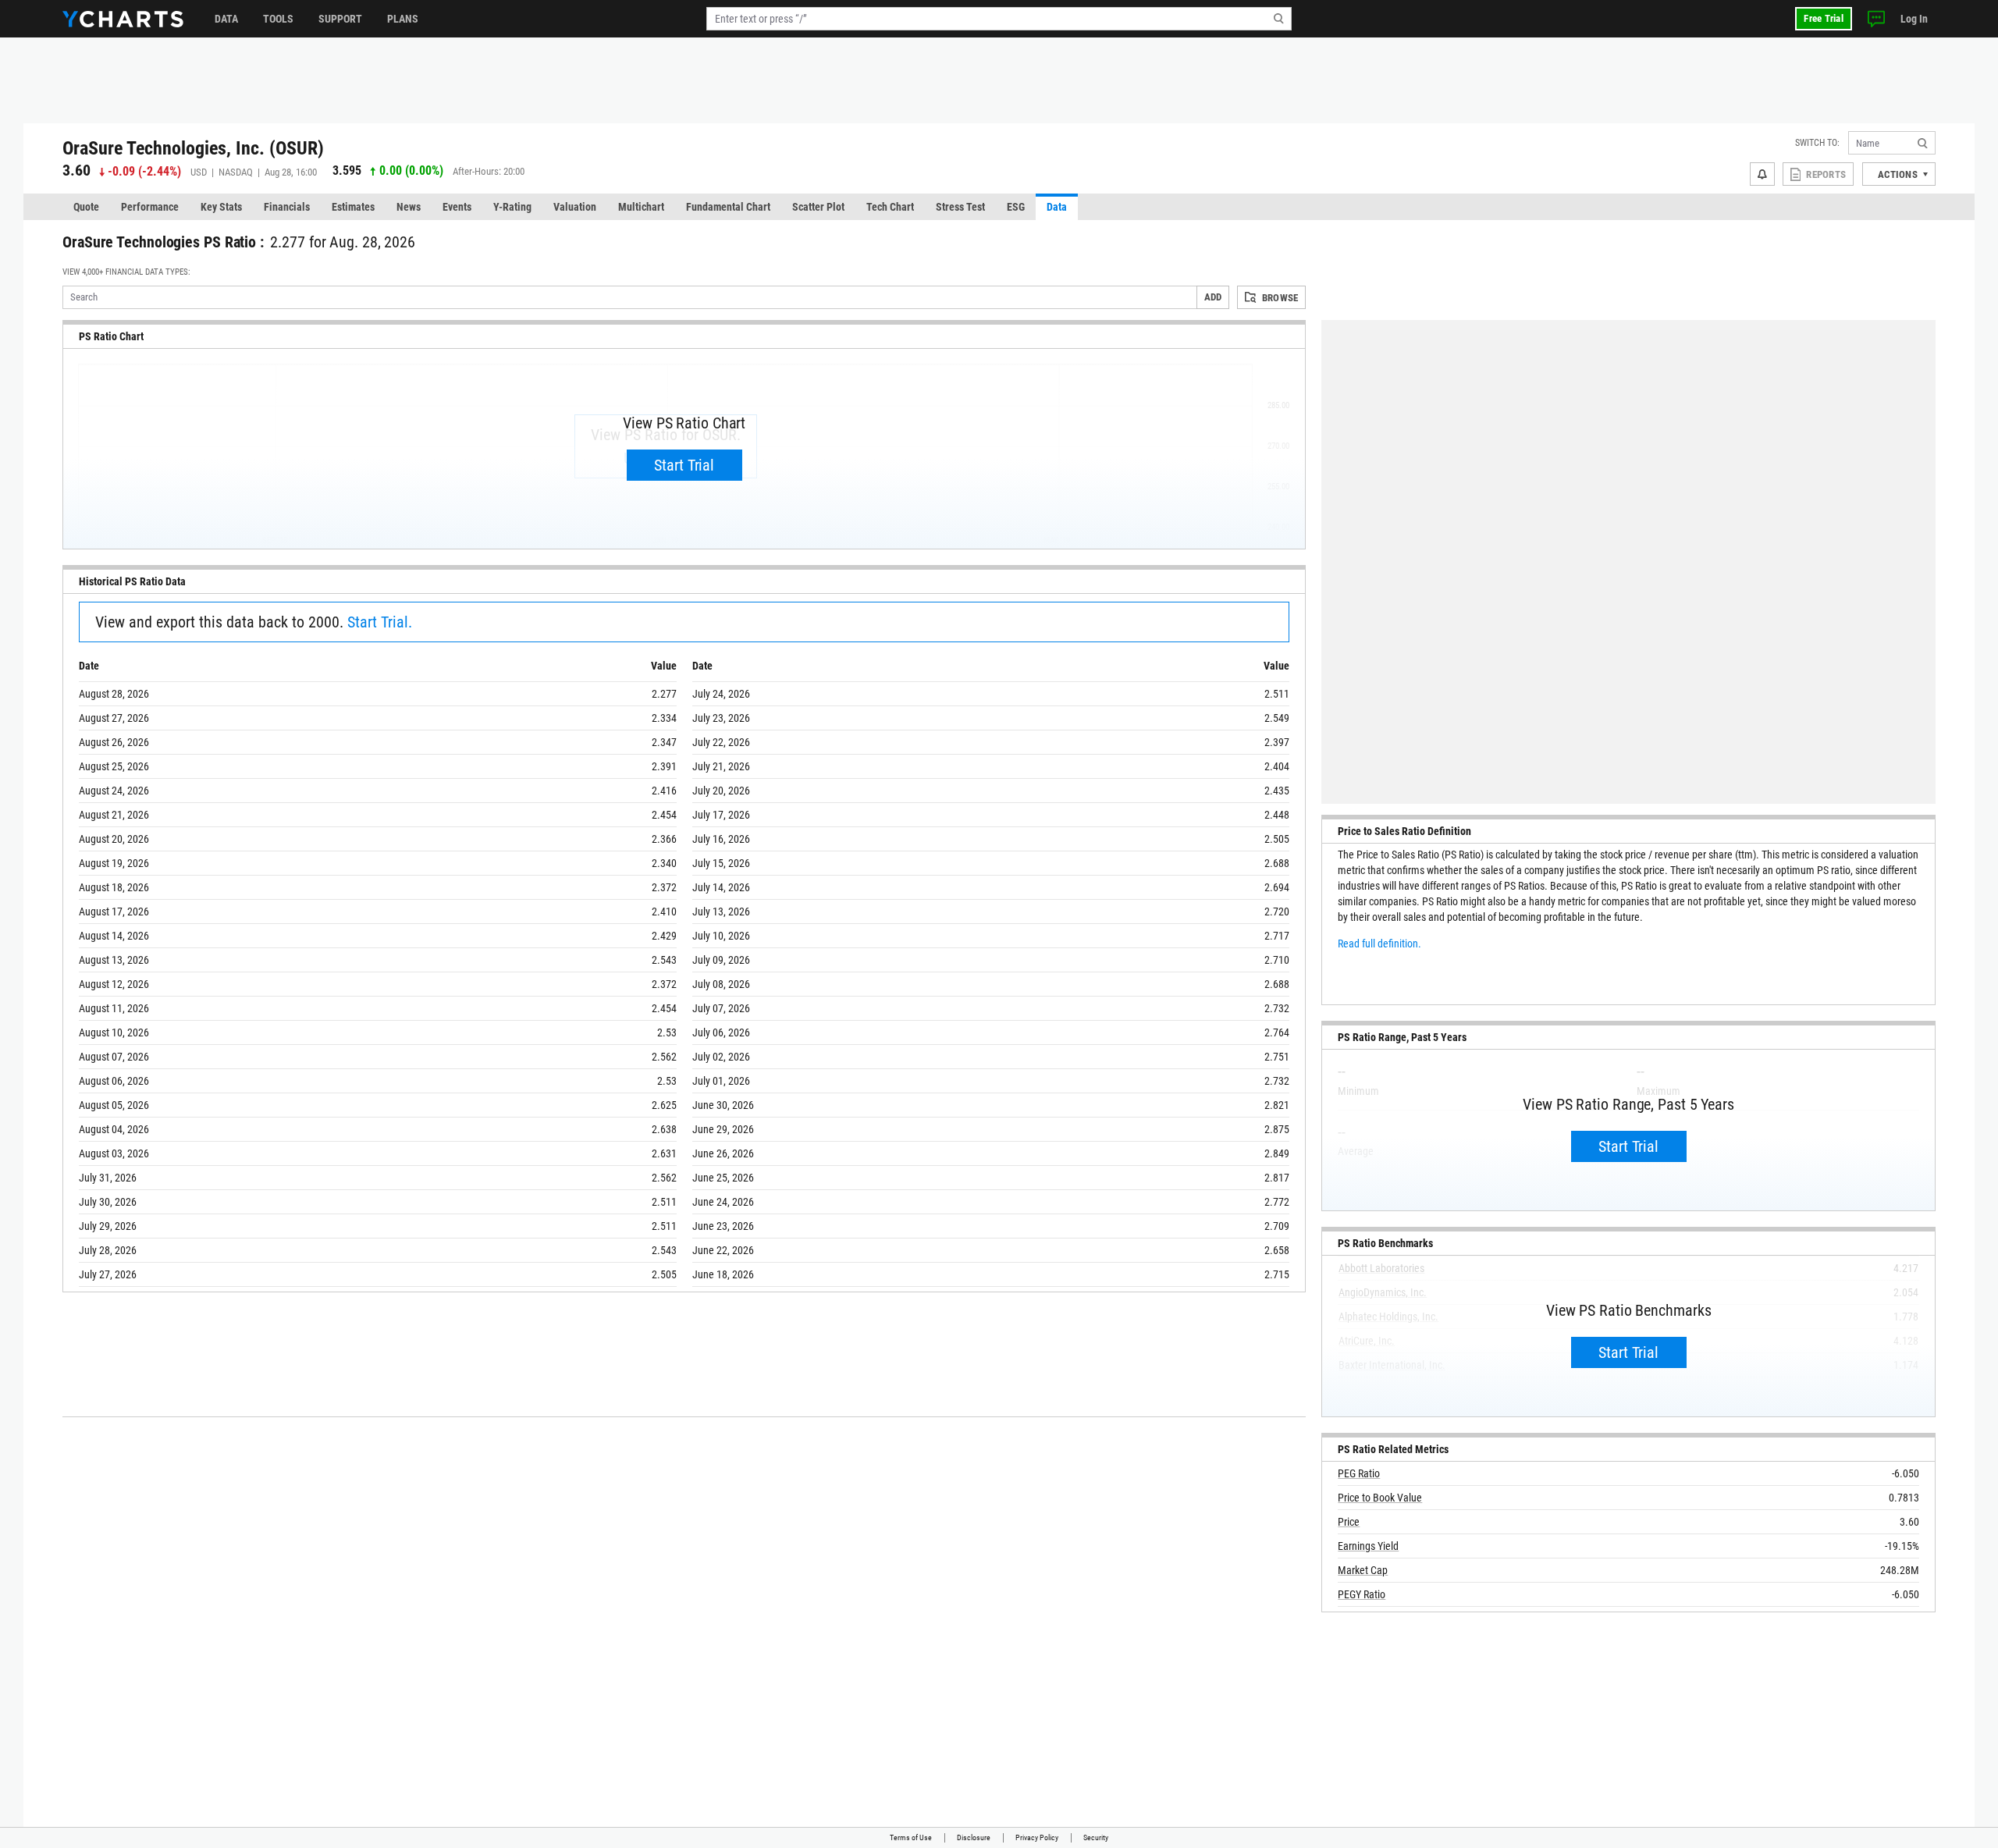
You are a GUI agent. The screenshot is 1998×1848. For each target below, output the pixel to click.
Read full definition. (1379, 944)
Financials (287, 207)
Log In (1914, 19)
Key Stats (221, 207)
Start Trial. (380, 622)
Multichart (641, 207)
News (409, 207)
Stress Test (960, 207)
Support (340, 19)
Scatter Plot (818, 207)
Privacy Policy (1037, 1837)
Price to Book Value (1380, 1498)
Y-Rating (512, 207)
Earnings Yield (1368, 1546)
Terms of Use (911, 1837)
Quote (86, 207)
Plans (403, 19)
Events (457, 207)
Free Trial (1824, 18)
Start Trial (684, 465)
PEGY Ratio (1362, 1594)
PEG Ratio (1359, 1473)
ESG (1016, 207)
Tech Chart (890, 207)
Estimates (353, 207)
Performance (150, 207)
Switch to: (1817, 143)
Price (1349, 1522)
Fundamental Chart (728, 207)
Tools (278, 19)
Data (226, 19)
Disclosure (974, 1837)
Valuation (575, 207)
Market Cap (1363, 1570)
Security (1096, 1837)
